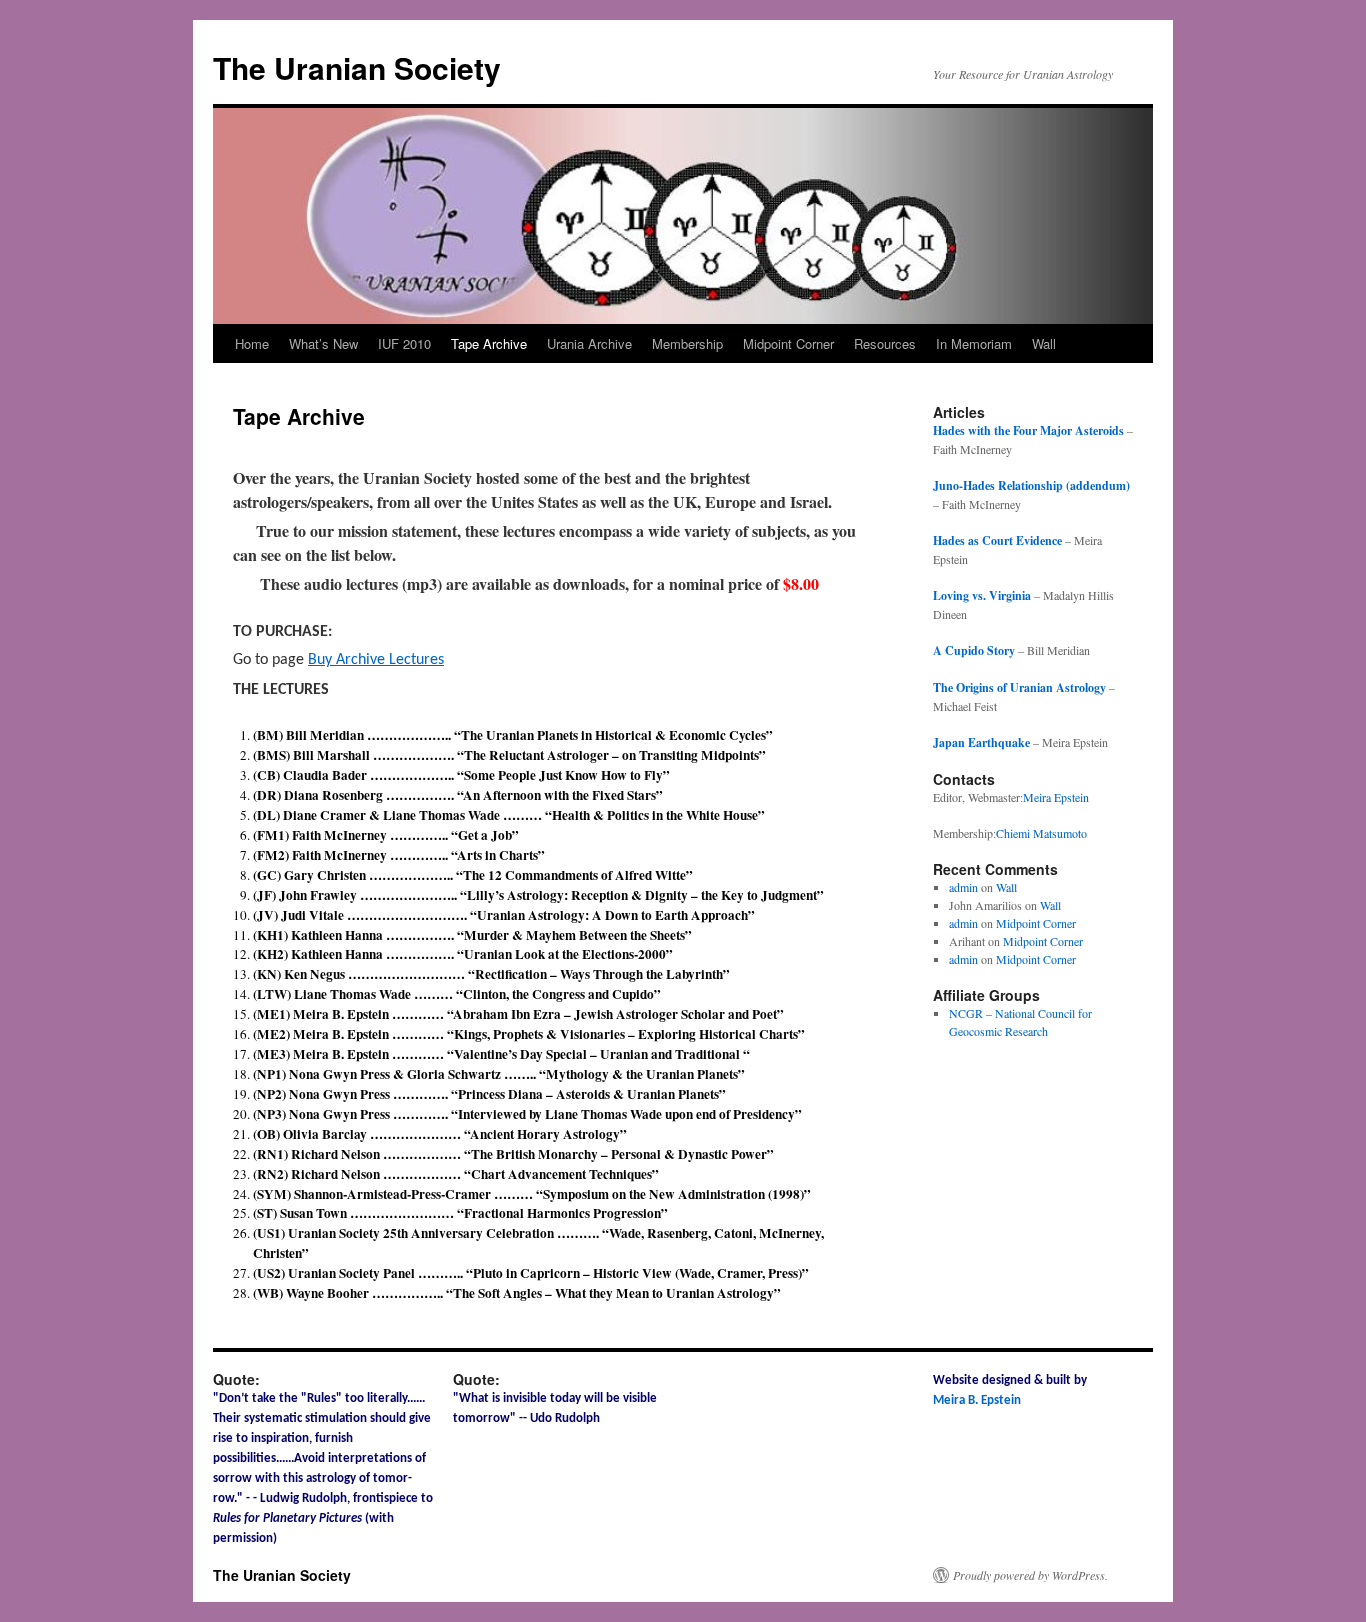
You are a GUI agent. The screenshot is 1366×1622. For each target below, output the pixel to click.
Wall (1044, 343)
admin (963, 887)
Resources (885, 343)
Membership (687, 343)
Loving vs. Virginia (982, 595)
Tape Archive (489, 343)
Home (252, 343)
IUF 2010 (404, 343)
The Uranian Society (357, 67)
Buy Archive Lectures (376, 660)
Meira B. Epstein (977, 1400)
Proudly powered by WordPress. (1030, 1575)
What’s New (323, 343)
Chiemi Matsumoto (1041, 833)
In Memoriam (974, 343)
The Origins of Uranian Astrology (1019, 687)
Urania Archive (589, 343)
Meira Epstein (1056, 797)
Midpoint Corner (788, 343)
